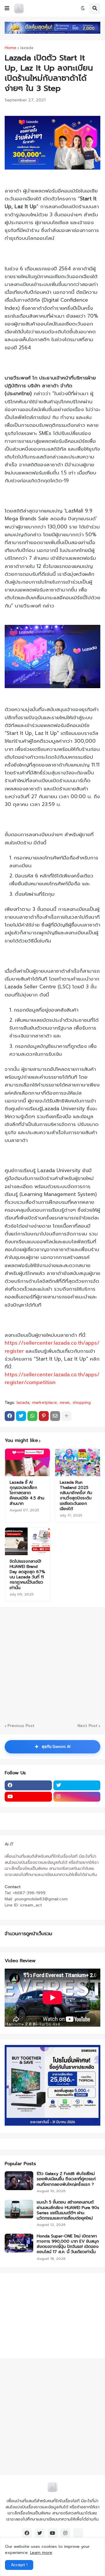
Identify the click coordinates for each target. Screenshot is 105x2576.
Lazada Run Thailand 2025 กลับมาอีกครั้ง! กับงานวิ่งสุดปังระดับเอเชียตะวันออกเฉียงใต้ (76, 1496)
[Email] (55, 1416)
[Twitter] (21, 1416)
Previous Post (21, 1726)
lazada (27, 48)
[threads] (78, 2533)
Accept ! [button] (19, 2565)
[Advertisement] (41, 2315)
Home (10, 48)
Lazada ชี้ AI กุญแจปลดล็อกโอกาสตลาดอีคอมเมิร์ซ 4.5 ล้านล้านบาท (27, 1493)
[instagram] (77, 1797)
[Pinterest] (44, 1416)
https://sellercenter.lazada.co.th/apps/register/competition (52, 1378)
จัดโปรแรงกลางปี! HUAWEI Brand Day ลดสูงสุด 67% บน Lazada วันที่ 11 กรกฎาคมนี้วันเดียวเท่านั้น (27, 1575)
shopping (82, 1403)
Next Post (87, 1726)
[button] (7, 8)
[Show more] (66, 1416)
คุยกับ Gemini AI (52, 1747)
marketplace (44, 1403)
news (65, 1403)
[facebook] (28, 1785)
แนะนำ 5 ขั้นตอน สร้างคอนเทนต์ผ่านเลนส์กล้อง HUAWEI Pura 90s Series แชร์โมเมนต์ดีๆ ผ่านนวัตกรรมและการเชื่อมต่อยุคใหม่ (68, 2210)
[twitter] (77, 1785)
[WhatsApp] (32, 1416)
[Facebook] (10, 1416)
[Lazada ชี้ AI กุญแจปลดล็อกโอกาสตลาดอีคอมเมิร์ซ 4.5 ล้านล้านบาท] (27, 1462)
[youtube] (28, 1797)
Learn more (41, 2553)
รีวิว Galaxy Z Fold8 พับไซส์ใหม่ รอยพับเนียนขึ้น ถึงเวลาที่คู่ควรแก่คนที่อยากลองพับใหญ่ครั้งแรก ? (66, 2179)
